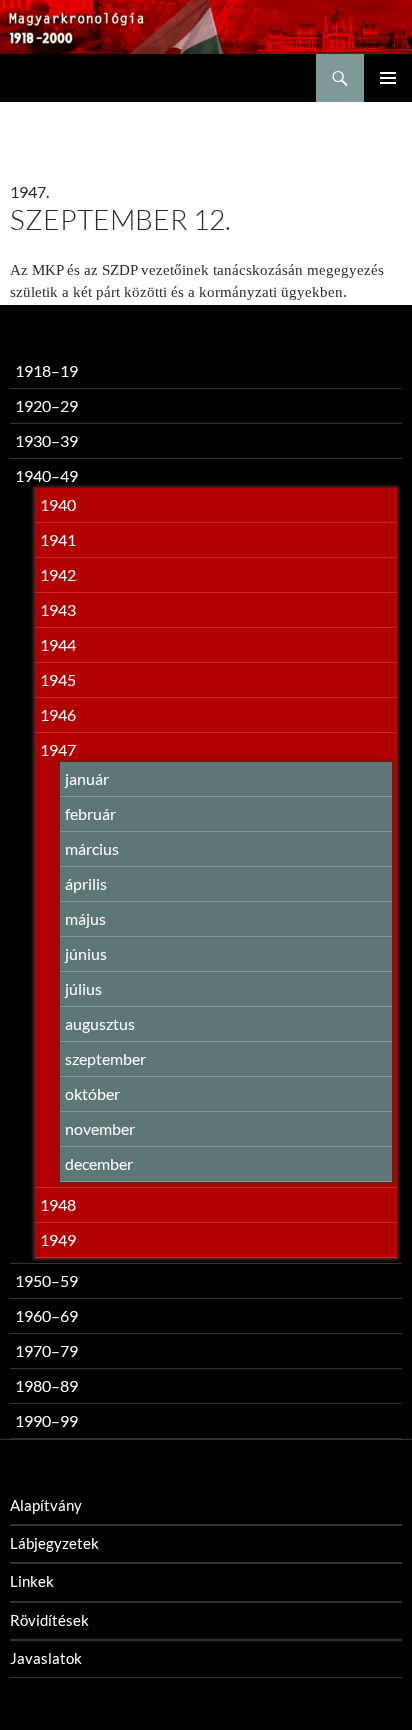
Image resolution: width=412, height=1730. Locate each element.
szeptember (105, 1058)
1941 (58, 539)
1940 (58, 504)
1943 (58, 609)
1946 (58, 714)
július (83, 988)
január (87, 778)
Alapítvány (46, 1505)
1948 (58, 1204)
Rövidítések (49, 1620)
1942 (58, 574)
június (86, 953)
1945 (58, 679)
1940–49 (46, 475)
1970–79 (46, 1350)
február (90, 813)
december (99, 1163)
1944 (58, 644)
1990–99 (46, 1420)
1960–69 (46, 1315)
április (86, 883)
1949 (58, 1239)
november (100, 1128)
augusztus (100, 1023)
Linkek (32, 1581)
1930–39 (46, 440)
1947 (58, 749)
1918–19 (46, 370)
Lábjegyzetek (54, 1543)
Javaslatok (46, 1658)
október (92, 1093)
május (85, 918)
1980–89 (46, 1385)
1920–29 (46, 405)
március (92, 848)
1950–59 (46, 1280)
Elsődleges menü (388, 78)
